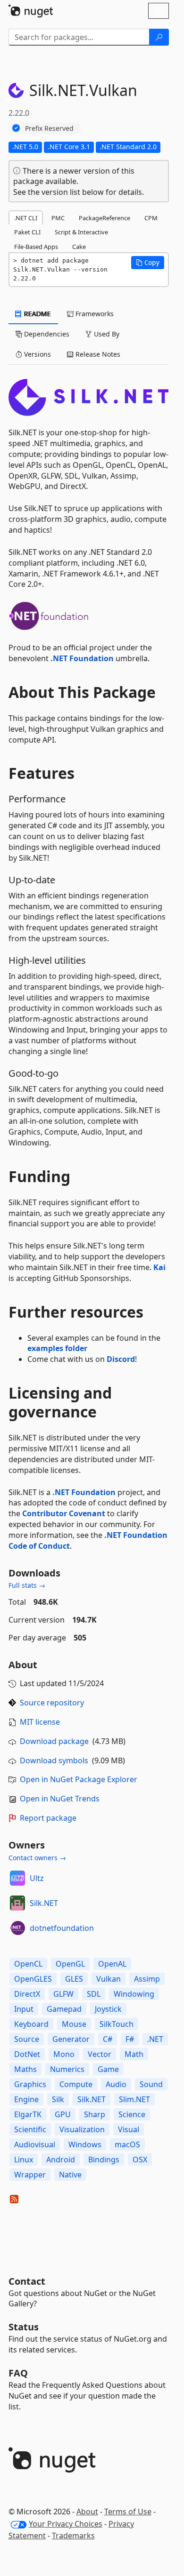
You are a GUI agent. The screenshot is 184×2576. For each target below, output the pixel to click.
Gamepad (64, 2009)
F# (130, 2039)
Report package (48, 1818)
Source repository (52, 1703)
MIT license (40, 1722)
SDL (94, 1994)
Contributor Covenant (64, 1513)
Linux (24, 2160)
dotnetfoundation (62, 1928)
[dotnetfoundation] (17, 1928)
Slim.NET (134, 2099)
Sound (151, 2084)
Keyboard (31, 2024)
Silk (58, 2099)
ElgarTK (28, 2114)
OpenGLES (33, 1979)
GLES (74, 1979)
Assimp (147, 1979)
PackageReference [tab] (105, 218)
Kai (159, 1267)
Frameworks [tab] (94, 314)
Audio (116, 2084)
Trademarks (73, 2536)
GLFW (63, 1994)
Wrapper (30, 2175)
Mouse (74, 2024)
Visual (129, 2129)
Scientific (30, 2129)
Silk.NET (44, 1903)
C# (108, 2039)
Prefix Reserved (49, 128)
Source (27, 2039)
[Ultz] (17, 1878)
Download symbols (54, 1760)
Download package (54, 1741)
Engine (26, 2099)
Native (70, 2175)
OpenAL (112, 1964)
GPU (63, 2114)
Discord (121, 1359)
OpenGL (70, 1964)
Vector (100, 2054)
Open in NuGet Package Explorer (79, 1779)
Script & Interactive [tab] (81, 232)
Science (132, 2114)
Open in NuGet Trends (60, 1799)
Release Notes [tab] (97, 354)
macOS (127, 2144)
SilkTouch (117, 2024)
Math (134, 2054)
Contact (27, 2281)
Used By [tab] (106, 334)
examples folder (57, 1348)
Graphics (30, 2084)
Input (24, 2009)
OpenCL (28, 1964)
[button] (148, 263)
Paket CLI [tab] (27, 232)
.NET (155, 2039)
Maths (25, 2069)
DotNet (27, 2054)
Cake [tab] (79, 247)
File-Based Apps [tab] (36, 247)
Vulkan (109, 1979)
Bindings (104, 2160)
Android (61, 2160)
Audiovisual (35, 2144)
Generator (71, 2039)
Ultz (37, 1878)
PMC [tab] (58, 218)
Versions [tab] (37, 354)
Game (108, 2069)
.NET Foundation (82, 658)
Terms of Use (128, 2512)
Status (24, 2327)
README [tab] (37, 314)
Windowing (134, 1994)
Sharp (95, 2114)
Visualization (82, 2129)
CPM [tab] (151, 218)
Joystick (108, 2009)
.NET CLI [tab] (26, 218)
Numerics (67, 2069)
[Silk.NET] (17, 1903)
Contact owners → (37, 1858)
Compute (76, 2084)
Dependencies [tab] (46, 334)
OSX (140, 2160)
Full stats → (27, 1585)
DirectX (27, 1994)
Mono (64, 2054)
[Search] (159, 37)
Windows (85, 2144)
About (87, 2512)
